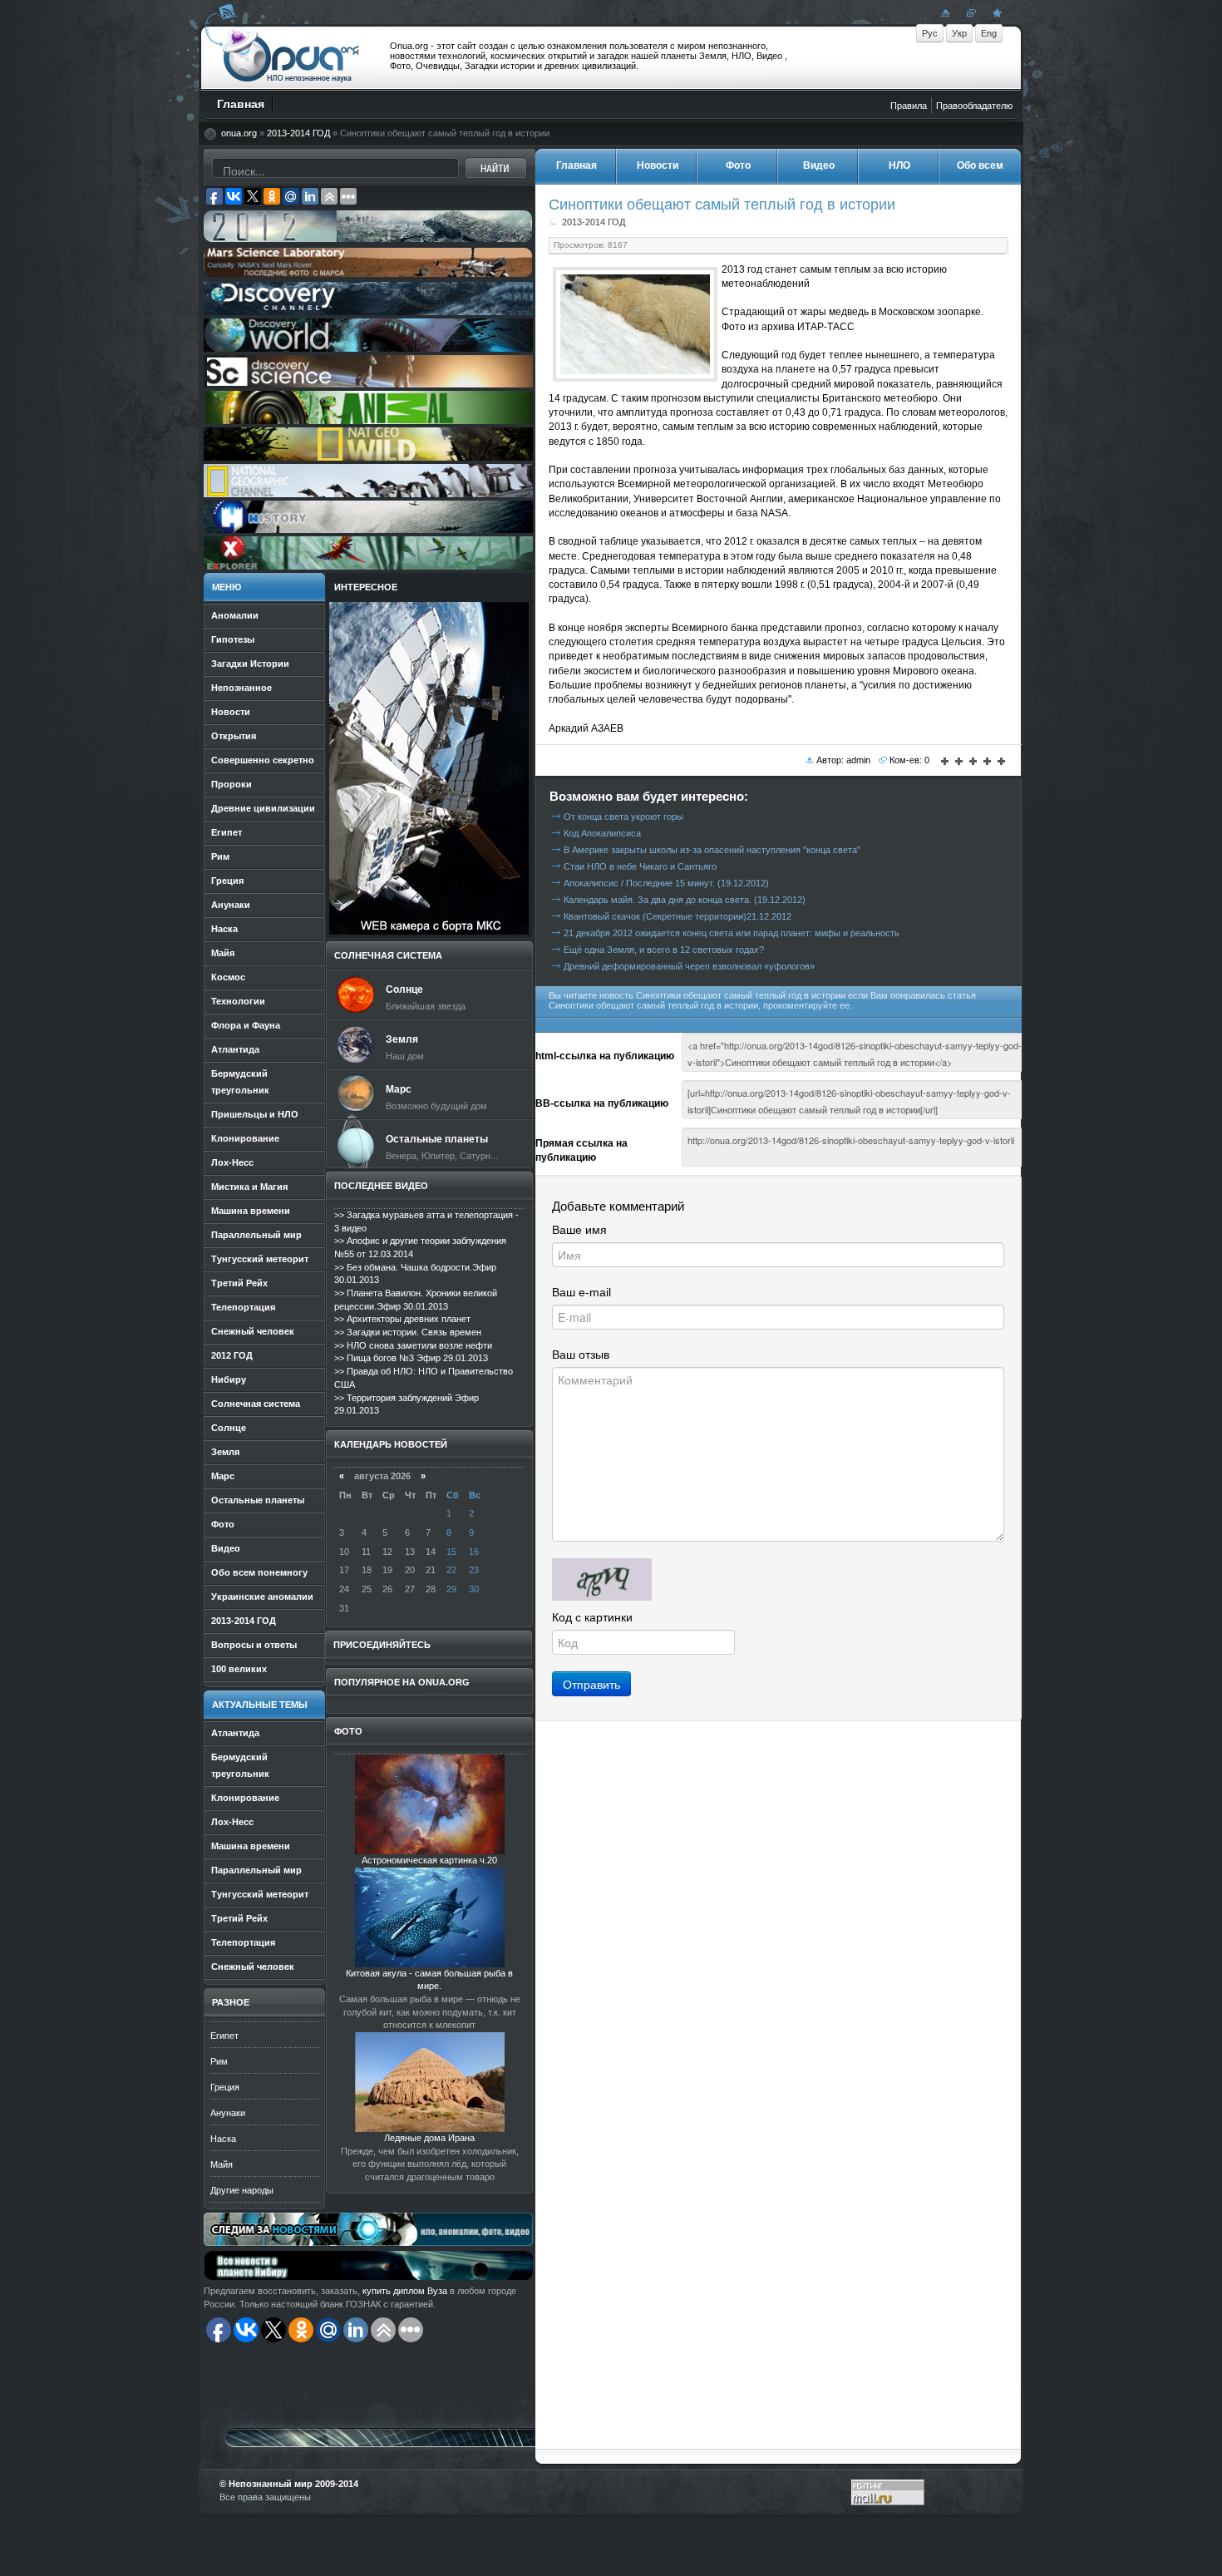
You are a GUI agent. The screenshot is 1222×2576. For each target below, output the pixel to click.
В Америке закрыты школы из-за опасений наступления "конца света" (712, 850)
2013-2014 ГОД (298, 133)
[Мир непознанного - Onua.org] (995, 12)
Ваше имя (579, 1230)
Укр (959, 33)
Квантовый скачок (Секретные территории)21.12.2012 (678, 916)
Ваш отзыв (581, 1355)
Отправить (591, 1684)
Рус (930, 33)
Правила (909, 106)
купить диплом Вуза (405, 2291)
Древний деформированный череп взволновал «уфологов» (689, 966)
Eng (989, 33)
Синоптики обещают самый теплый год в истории (722, 204)
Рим (219, 2061)
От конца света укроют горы (623, 817)
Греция (225, 2087)
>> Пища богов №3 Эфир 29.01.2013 (411, 1358)
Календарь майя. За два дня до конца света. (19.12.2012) (685, 900)
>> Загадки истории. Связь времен (408, 1332)
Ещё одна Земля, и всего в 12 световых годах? (664, 950)
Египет (224, 2036)
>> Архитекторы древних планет (402, 1319)
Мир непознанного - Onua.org (291, 57)
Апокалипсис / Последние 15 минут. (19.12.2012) (666, 883)
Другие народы (242, 2190)
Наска (223, 2139)
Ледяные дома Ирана (429, 2138)
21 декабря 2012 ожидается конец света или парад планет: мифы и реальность (732, 933)
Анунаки (228, 2113)
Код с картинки (592, 1617)
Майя (222, 2164)
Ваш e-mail (581, 1292)
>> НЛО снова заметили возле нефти (413, 1345)
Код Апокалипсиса (602, 833)
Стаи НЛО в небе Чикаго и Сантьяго (640, 866)
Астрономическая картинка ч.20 (429, 1860)
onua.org (239, 133)
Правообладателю (974, 106)
